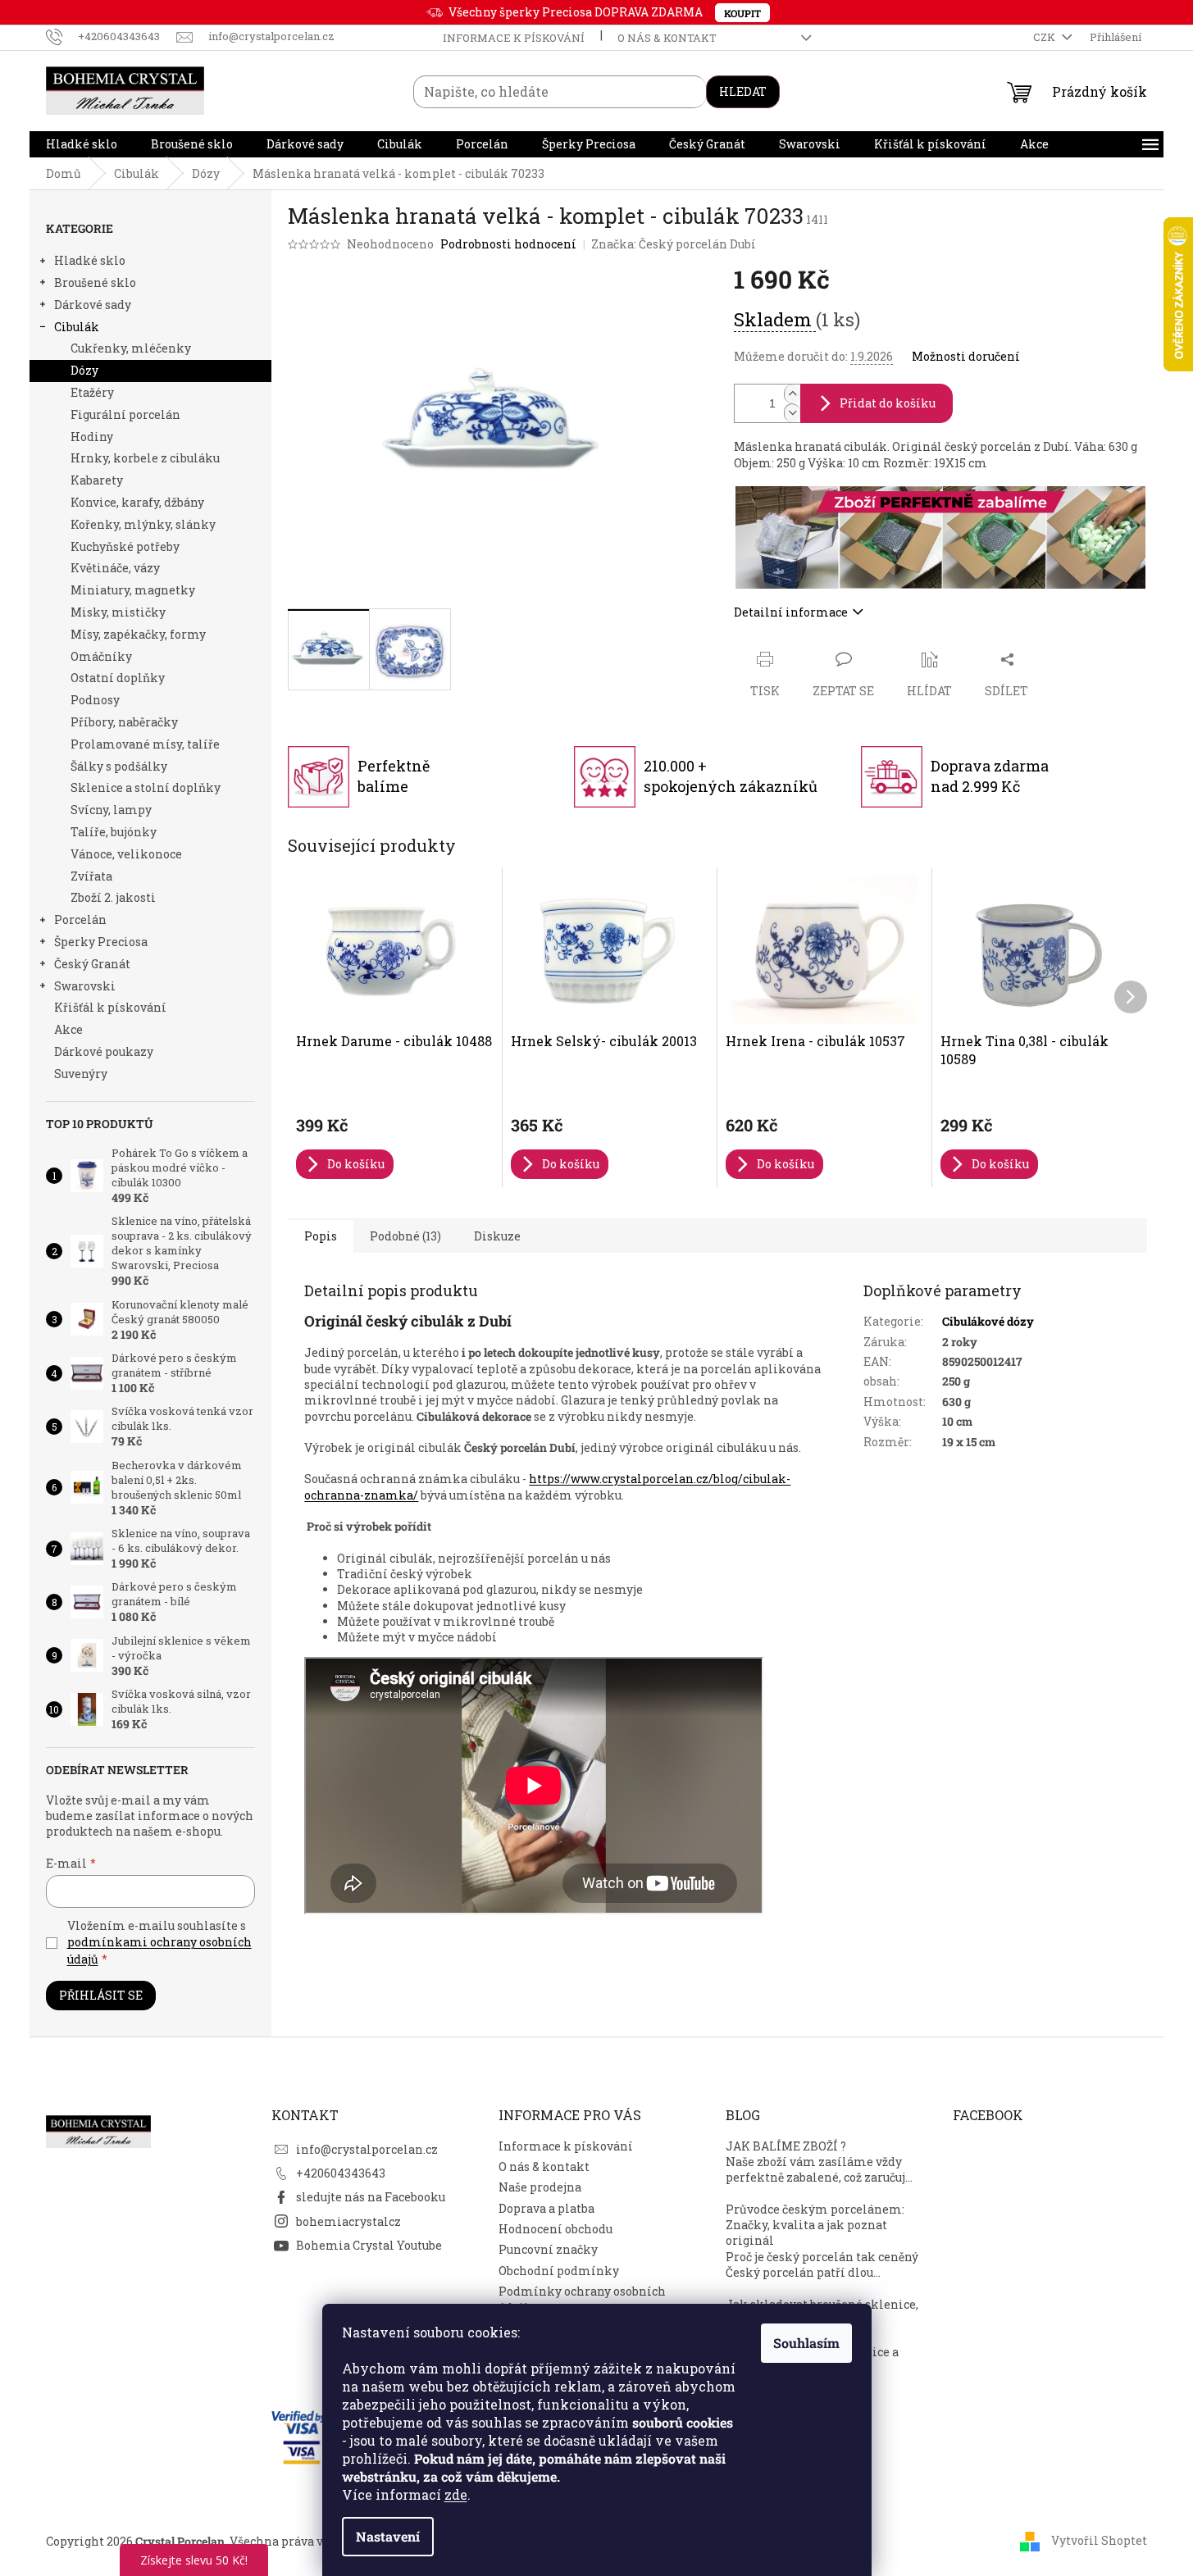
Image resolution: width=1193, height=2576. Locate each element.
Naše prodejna (540, 2187)
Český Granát (92, 964)
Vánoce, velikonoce (126, 854)
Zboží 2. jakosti (113, 897)
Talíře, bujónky (114, 832)
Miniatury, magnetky (133, 590)
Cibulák (77, 327)
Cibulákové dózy (988, 1321)
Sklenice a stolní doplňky (146, 787)
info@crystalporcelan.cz (367, 2149)
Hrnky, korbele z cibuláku (145, 458)
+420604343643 (341, 2173)
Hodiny (92, 437)
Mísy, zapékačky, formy (138, 634)
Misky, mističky (118, 612)
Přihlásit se (101, 1995)
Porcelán (80, 919)
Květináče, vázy (115, 568)
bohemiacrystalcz (348, 2221)
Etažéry (92, 392)
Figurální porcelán (125, 414)
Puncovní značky (548, 2249)
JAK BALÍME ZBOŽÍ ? (786, 2146)
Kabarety (97, 480)
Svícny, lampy (111, 810)
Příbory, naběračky (124, 722)
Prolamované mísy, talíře (145, 744)
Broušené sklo (95, 282)
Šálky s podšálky (119, 766)
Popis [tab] (321, 1236)
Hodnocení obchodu (556, 2229)
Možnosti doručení (966, 356)
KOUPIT (742, 13)
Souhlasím (806, 2343)
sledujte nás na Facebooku (371, 2197)
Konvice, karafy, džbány (137, 502)
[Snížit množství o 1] (792, 413)
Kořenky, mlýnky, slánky (143, 524)
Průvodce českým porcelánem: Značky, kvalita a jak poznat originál (815, 2225)
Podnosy (95, 700)
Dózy (84, 370)
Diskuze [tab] (497, 1236)
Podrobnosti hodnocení (508, 244)
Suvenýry (81, 1074)
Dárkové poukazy (104, 1051)
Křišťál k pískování (110, 1007)
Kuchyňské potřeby (125, 546)
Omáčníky (101, 656)
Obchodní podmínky (559, 2271)
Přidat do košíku (888, 403)
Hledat (743, 91)
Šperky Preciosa (101, 942)
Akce (68, 1029)
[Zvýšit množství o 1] (792, 394)
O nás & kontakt (667, 38)
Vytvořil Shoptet (1099, 2540)
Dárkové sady (93, 305)
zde (456, 2494)
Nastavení (388, 2536)
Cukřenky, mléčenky (131, 348)
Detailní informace (791, 612)
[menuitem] (82, 144)
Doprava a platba (546, 2208)
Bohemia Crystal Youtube (369, 2245)
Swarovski (85, 986)
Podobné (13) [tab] (405, 1236)
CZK (1045, 37)
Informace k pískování (514, 38)
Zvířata (91, 876)
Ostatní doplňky (118, 678)
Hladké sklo (90, 260)
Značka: (674, 244)
